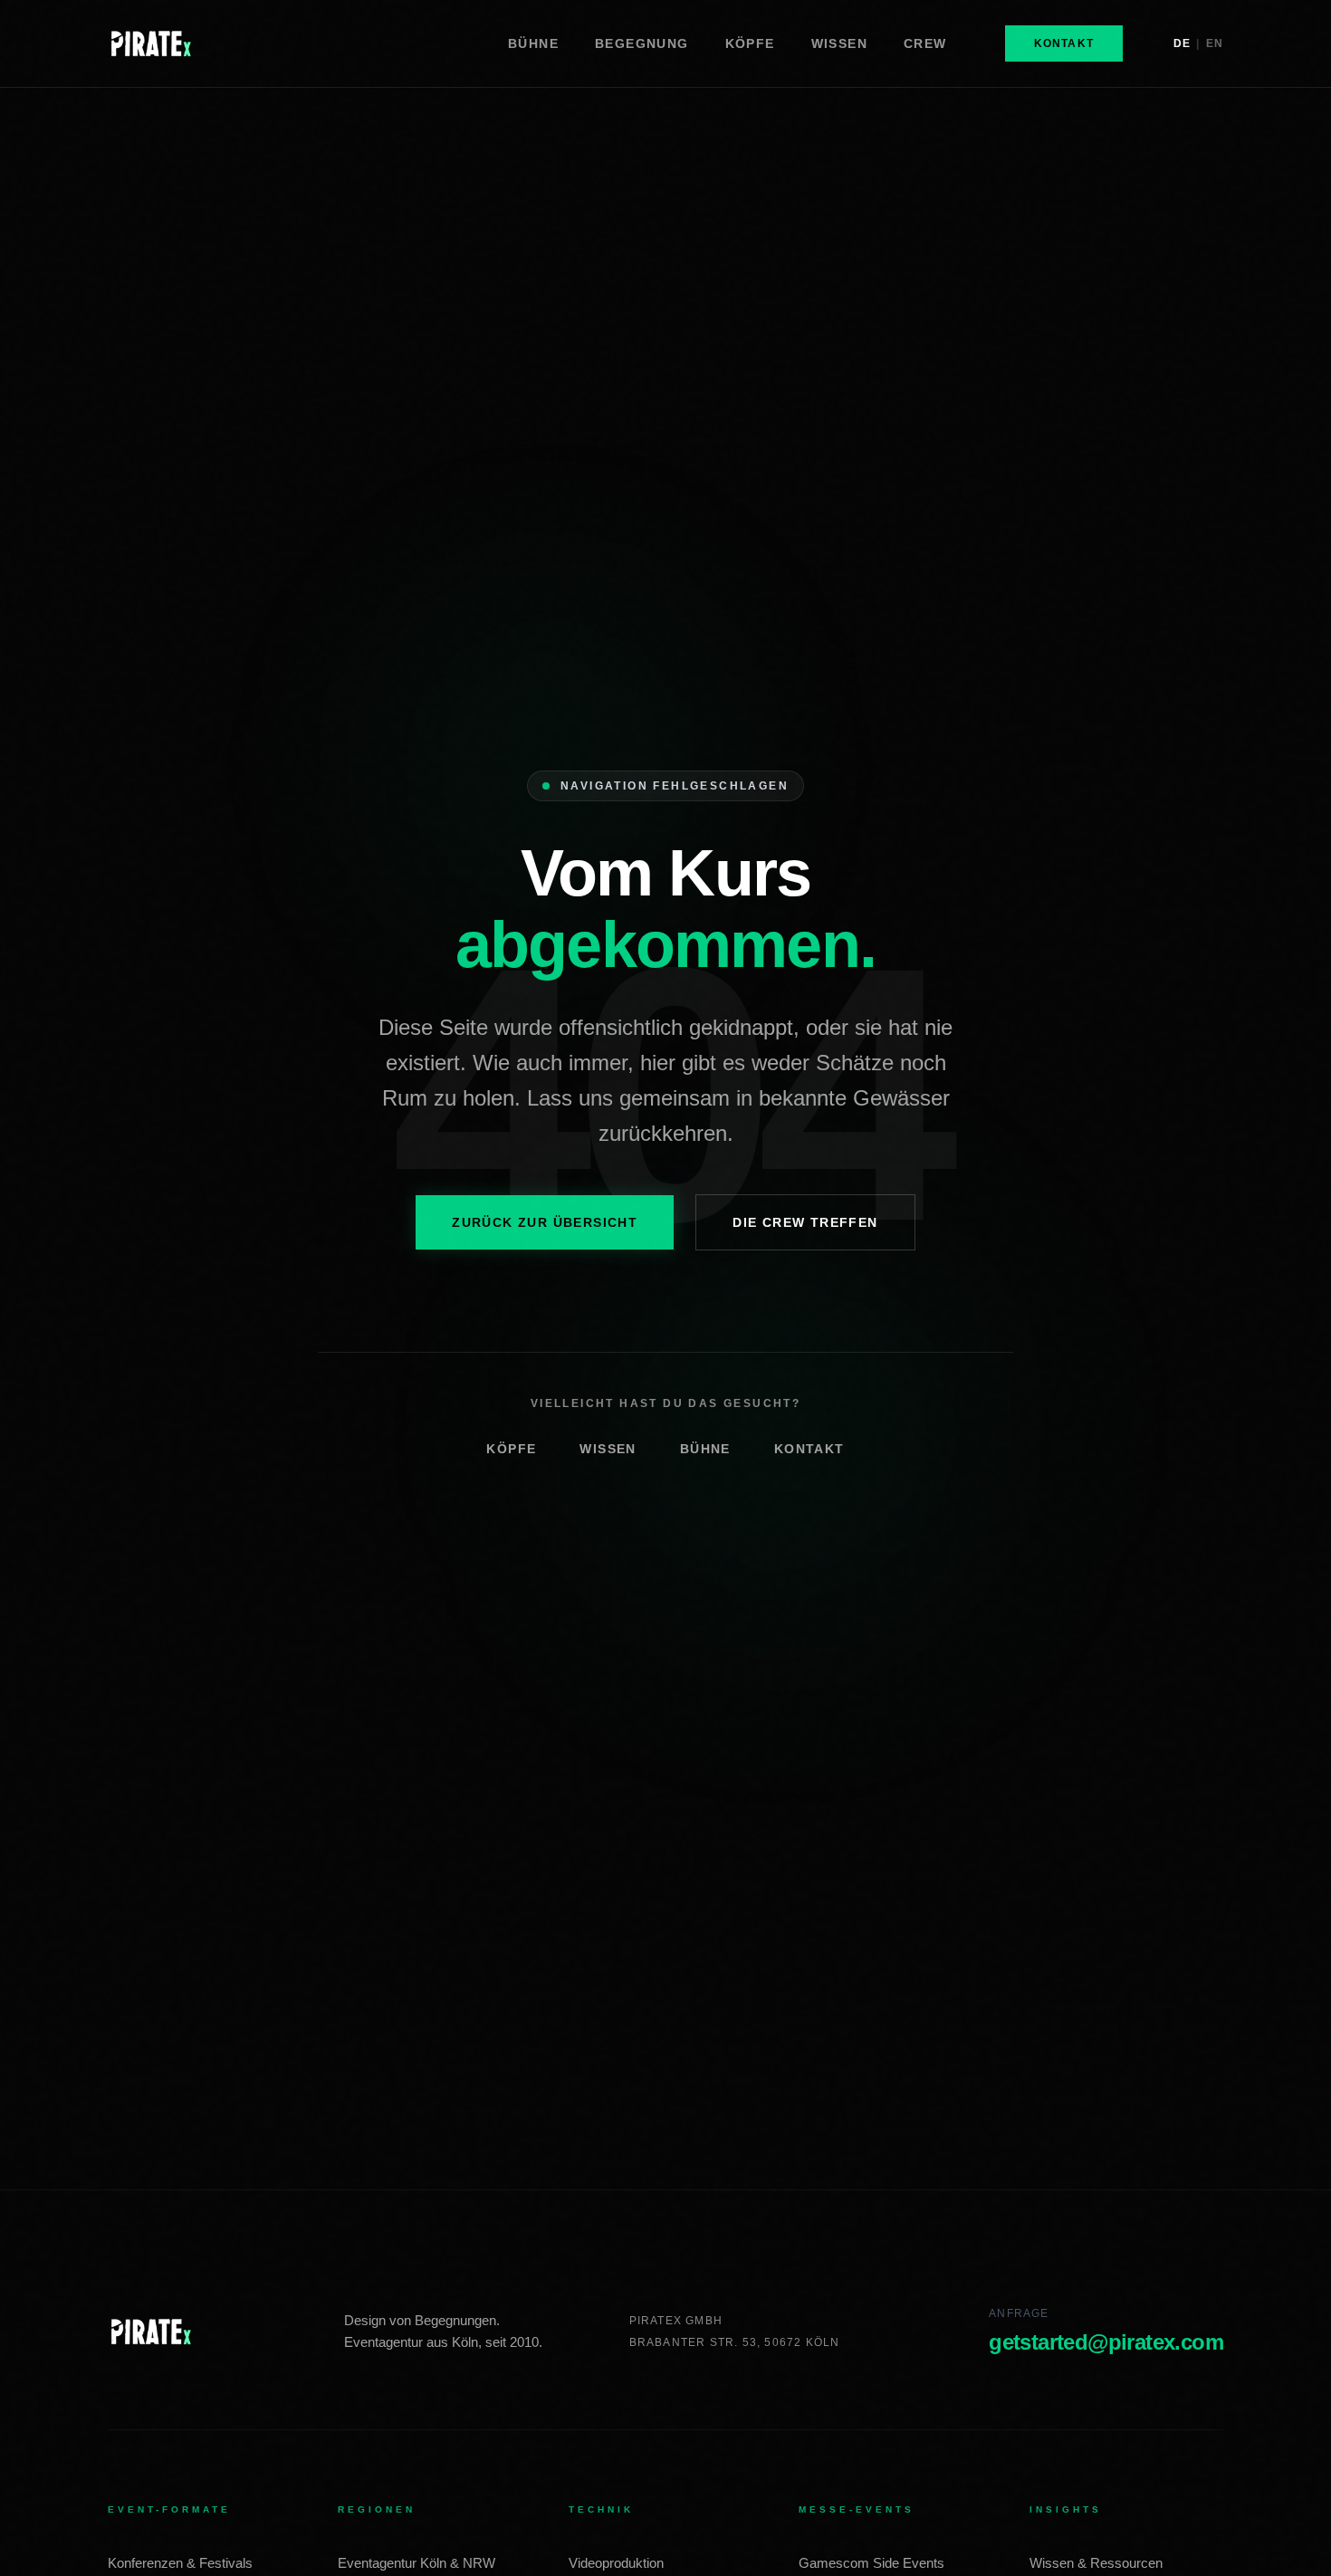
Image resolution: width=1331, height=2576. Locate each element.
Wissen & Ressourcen (1096, 2563)
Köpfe (511, 1449)
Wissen (608, 1449)
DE (1182, 43)
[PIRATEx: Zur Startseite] (151, 2332)
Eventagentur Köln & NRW (417, 2563)
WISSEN (839, 43)
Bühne (705, 1449)
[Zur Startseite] (151, 43)
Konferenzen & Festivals (180, 2563)
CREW (925, 43)
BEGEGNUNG (642, 43)
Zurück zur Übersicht (545, 1222)
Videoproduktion (616, 2563)
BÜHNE (533, 43)
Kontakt (1064, 43)
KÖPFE (750, 43)
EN (1215, 43)
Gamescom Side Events (871, 2563)
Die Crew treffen (805, 1222)
